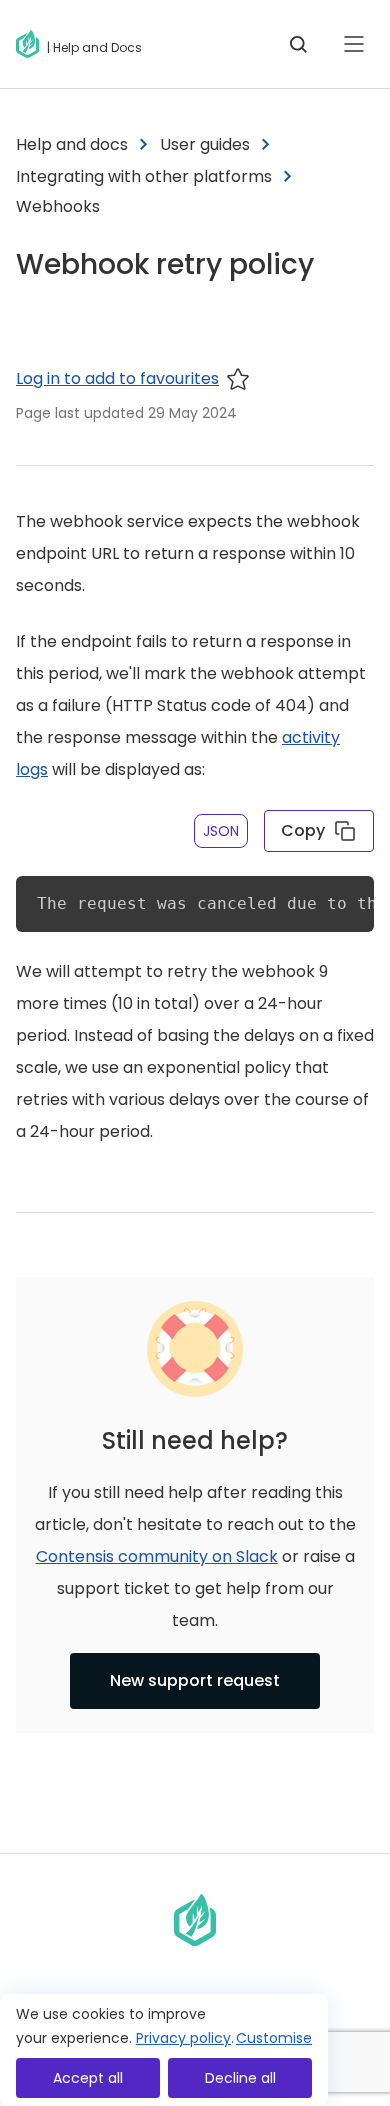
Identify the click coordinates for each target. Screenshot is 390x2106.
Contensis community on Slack (157, 1556)
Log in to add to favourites (117, 378)
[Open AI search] (298, 44)
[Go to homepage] (31, 44)
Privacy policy (183, 2038)
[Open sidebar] (354, 44)
